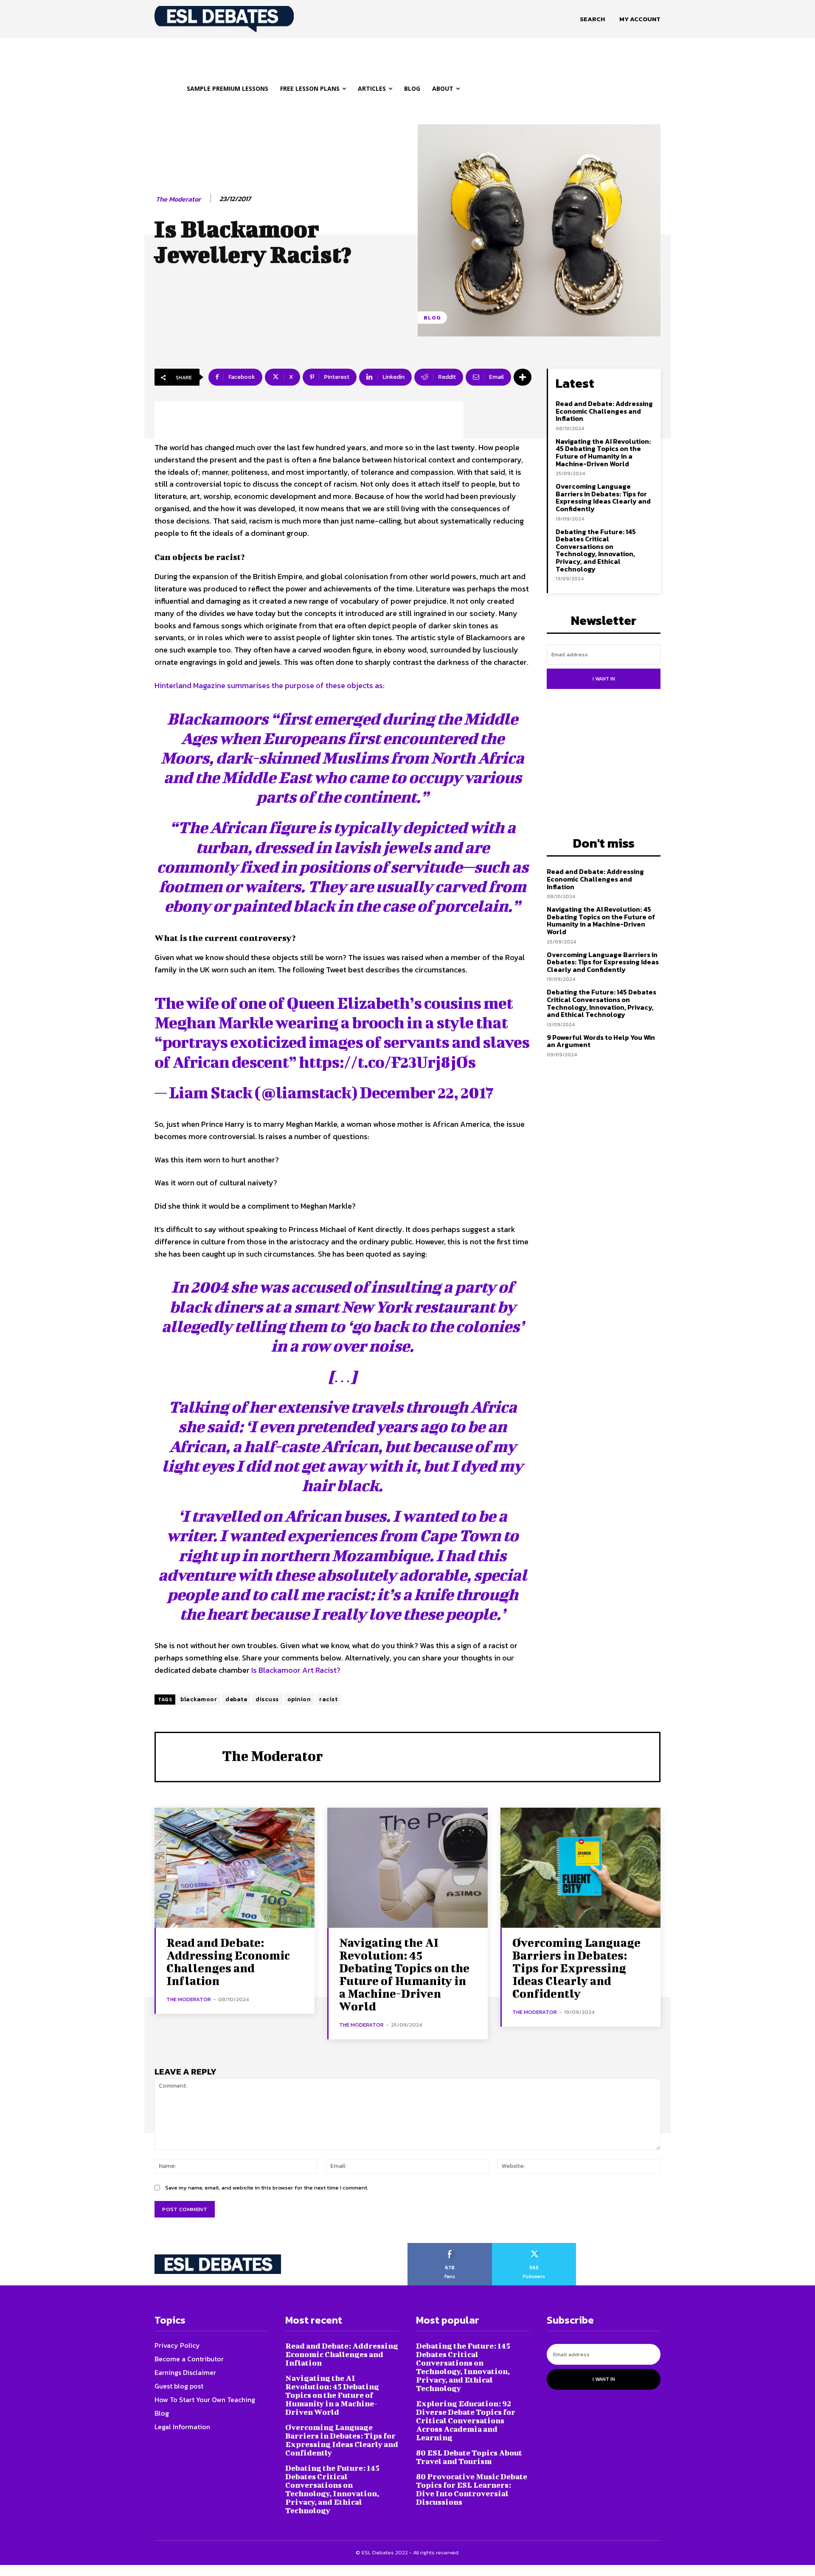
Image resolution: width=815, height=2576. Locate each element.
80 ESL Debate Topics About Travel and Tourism (469, 2457)
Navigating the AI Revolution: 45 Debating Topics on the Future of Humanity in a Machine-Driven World (603, 452)
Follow (534, 2246)
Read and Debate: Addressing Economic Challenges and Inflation (604, 411)
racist (328, 1699)
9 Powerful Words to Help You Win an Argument (601, 1041)
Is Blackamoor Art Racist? (296, 1670)
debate (236, 1699)
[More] (523, 377)
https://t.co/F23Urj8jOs (387, 1062)
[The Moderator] (189, 1756)
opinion (299, 1699)
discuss (267, 1699)
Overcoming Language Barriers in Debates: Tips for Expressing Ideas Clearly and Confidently (603, 497)
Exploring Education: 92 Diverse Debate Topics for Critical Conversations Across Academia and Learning (466, 2421)
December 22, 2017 (426, 1092)
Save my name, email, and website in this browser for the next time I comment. (267, 2188)
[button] (592, 19)
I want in (604, 679)
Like (450, 2246)
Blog (432, 318)
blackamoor (199, 1699)
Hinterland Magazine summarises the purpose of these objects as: (270, 685)
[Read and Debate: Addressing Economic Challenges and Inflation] (235, 1868)
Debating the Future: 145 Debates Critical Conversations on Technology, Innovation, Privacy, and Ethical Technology (596, 550)
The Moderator (178, 199)
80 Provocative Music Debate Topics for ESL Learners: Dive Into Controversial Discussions (472, 2489)
